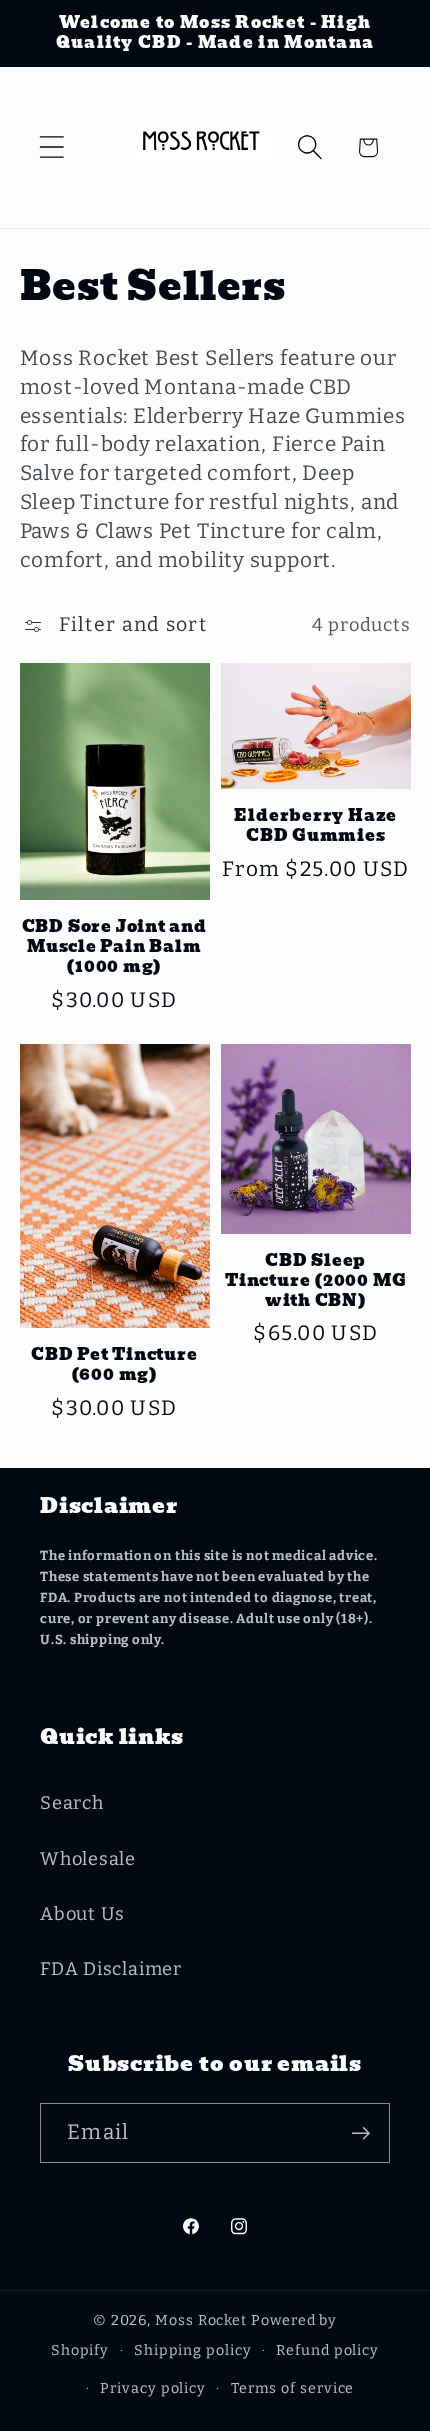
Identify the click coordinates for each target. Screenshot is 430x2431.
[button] (51, 147)
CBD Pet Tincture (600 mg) (114, 1365)
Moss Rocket (201, 2320)
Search (72, 1803)
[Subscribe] (360, 2133)
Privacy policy (153, 2388)
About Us (82, 1914)
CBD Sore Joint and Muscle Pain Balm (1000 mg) (114, 947)
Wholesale (88, 1859)
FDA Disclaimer (111, 1969)
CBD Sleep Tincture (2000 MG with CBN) (315, 1281)
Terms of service (293, 2388)
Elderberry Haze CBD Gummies (315, 826)
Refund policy (327, 2350)
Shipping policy (193, 2350)
